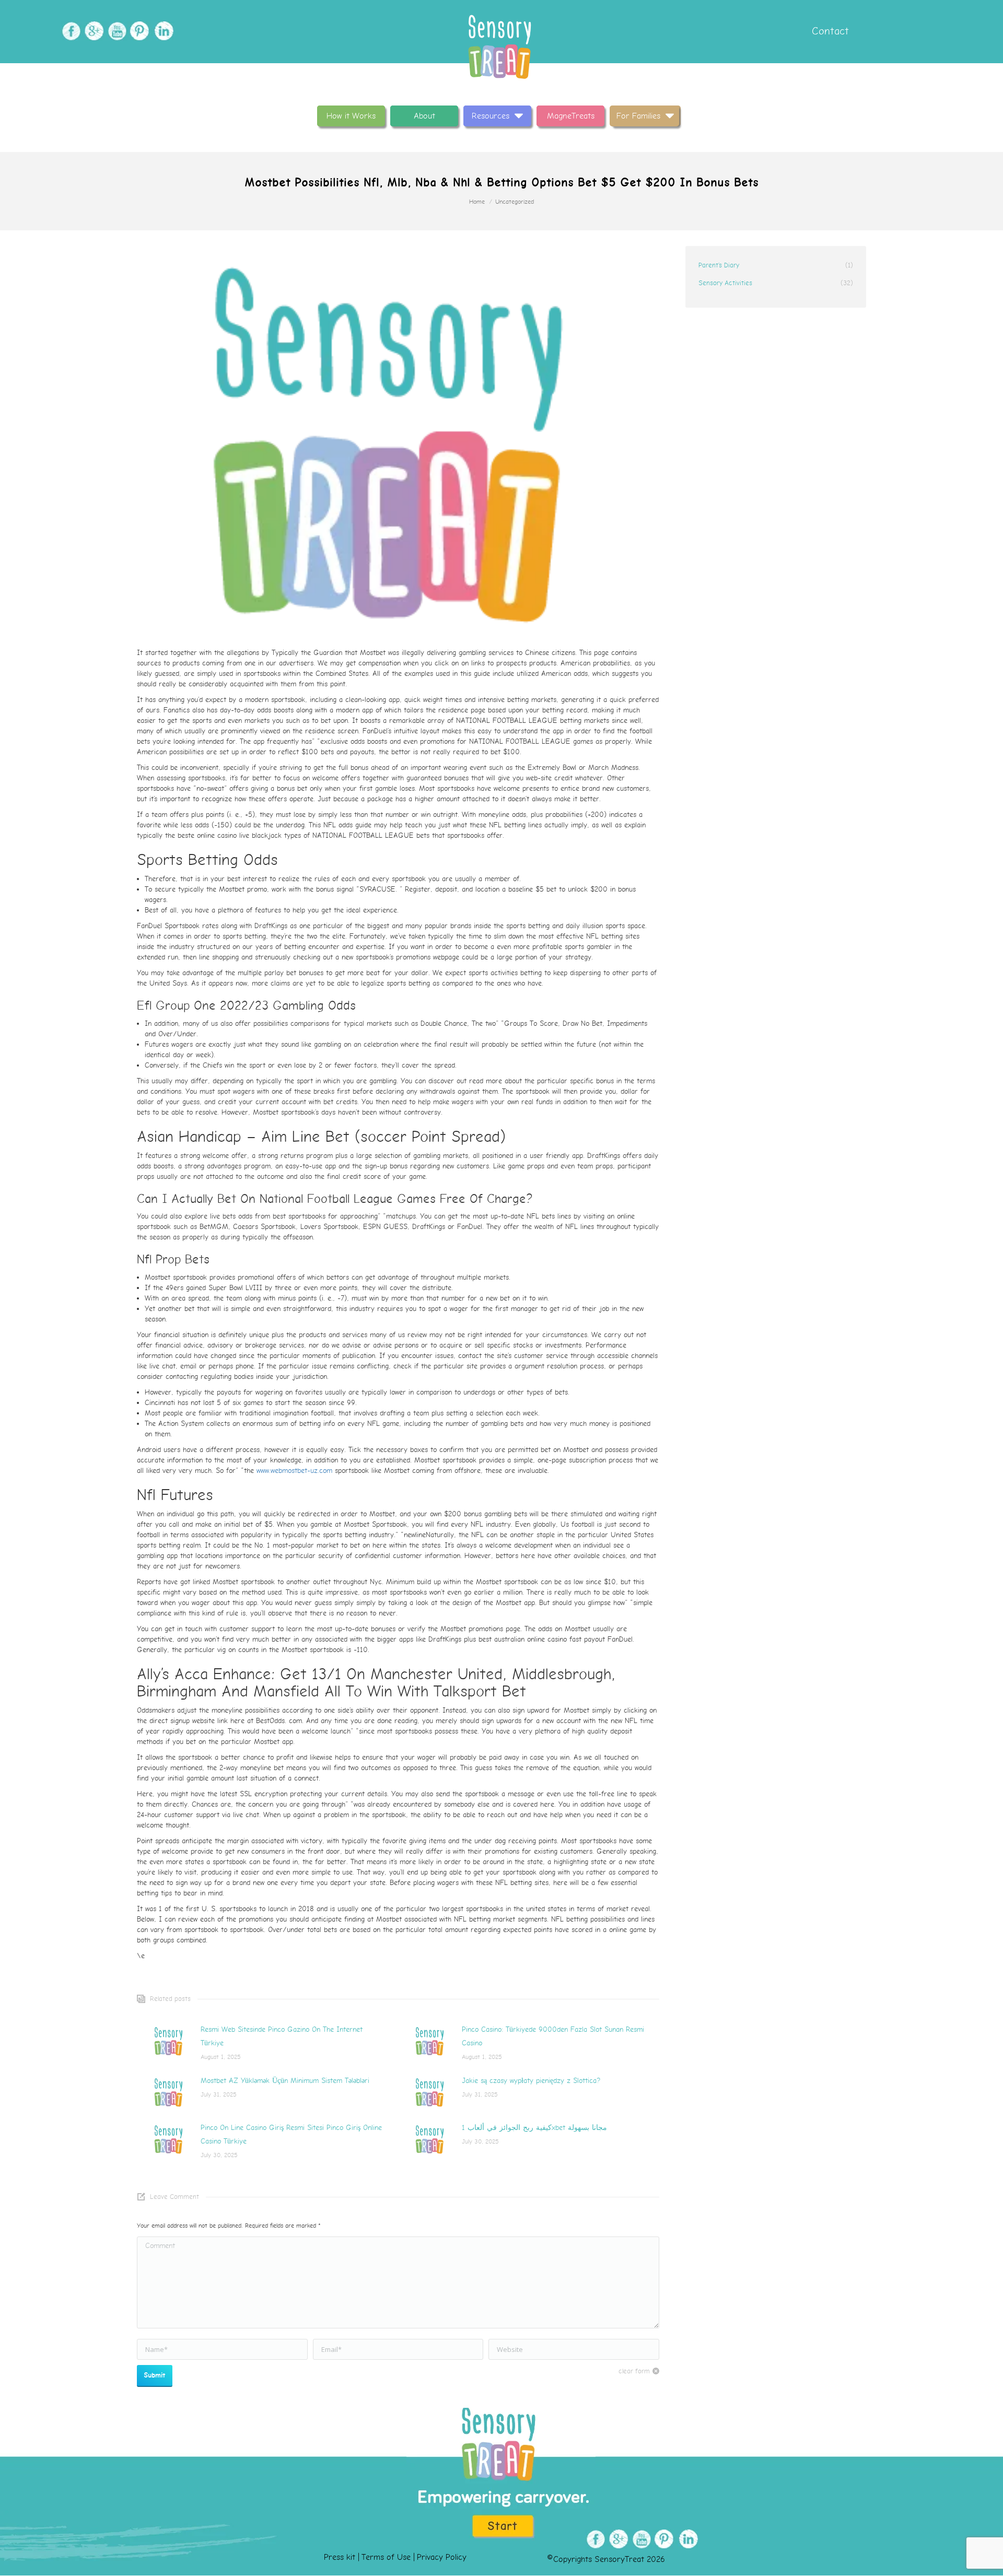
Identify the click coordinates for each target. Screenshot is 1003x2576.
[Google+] (93, 31)
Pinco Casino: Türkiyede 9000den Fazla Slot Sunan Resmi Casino (553, 2036)
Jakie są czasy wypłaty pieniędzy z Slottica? (531, 2081)
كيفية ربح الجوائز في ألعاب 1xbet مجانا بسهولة (534, 2128)
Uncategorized (515, 202)
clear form (634, 2371)
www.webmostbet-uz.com (294, 1471)
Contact (829, 31)
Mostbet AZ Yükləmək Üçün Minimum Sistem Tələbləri (285, 2081)
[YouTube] (116, 31)
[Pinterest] (139, 31)
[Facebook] (70, 31)
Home (477, 202)
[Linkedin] (162, 31)
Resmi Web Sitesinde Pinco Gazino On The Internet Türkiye (282, 2036)
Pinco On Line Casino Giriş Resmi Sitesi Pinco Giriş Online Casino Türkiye (291, 2134)
